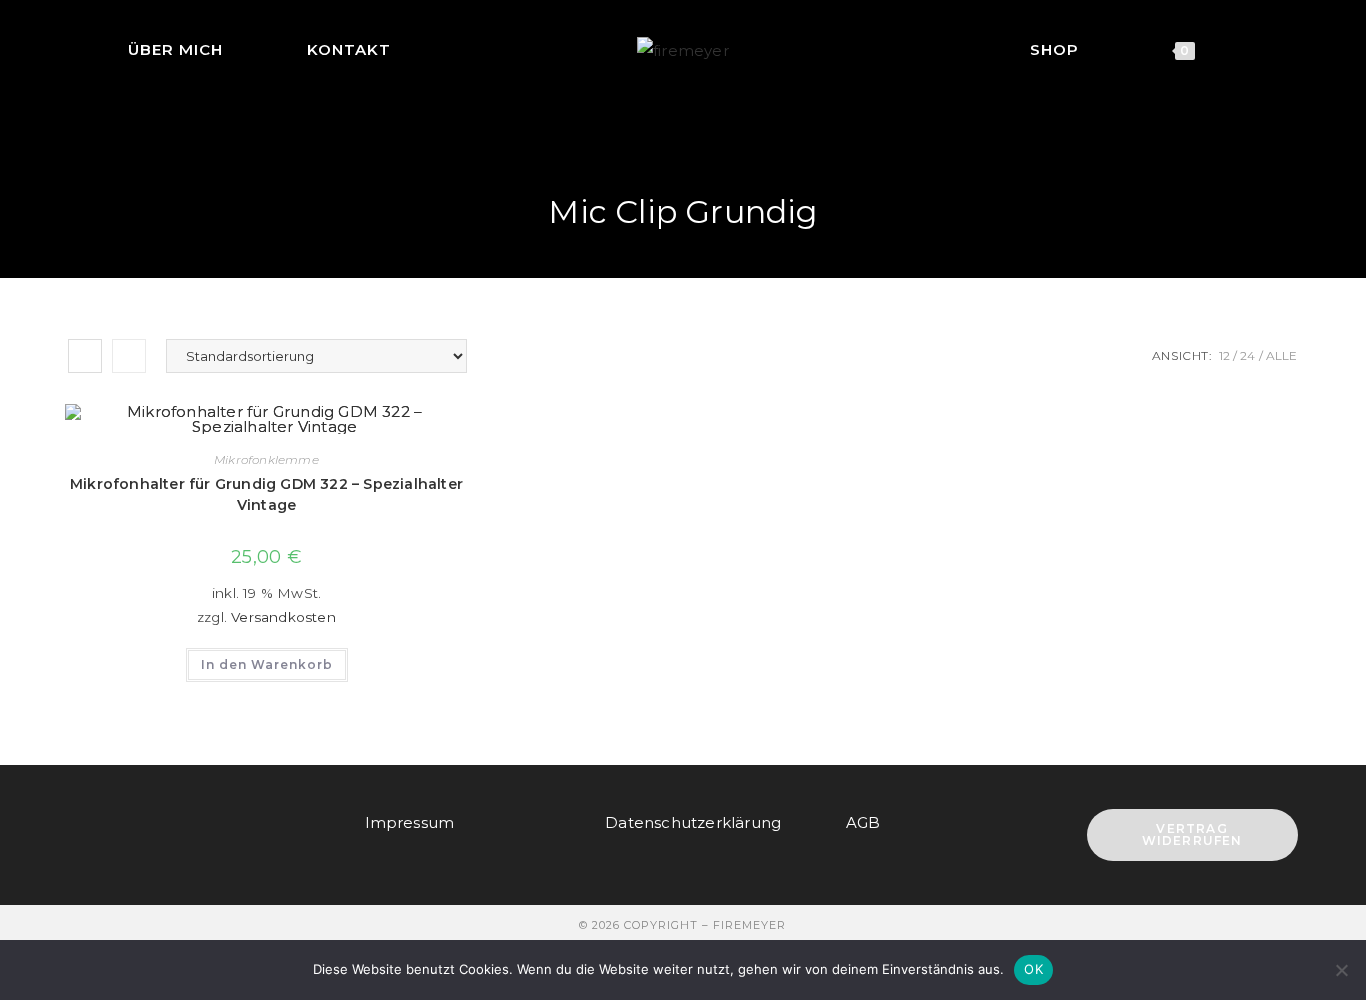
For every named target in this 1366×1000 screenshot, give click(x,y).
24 (1247, 355)
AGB (863, 822)
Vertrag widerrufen (1192, 834)
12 (1224, 355)
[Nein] (1341, 970)
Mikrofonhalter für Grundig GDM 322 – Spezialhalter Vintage (266, 494)
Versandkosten (283, 617)
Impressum (410, 822)
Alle (1282, 355)
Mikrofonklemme (266, 459)
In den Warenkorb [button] (267, 664)
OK (1033, 969)
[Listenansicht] (129, 356)
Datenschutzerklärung (693, 822)
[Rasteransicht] (85, 356)
